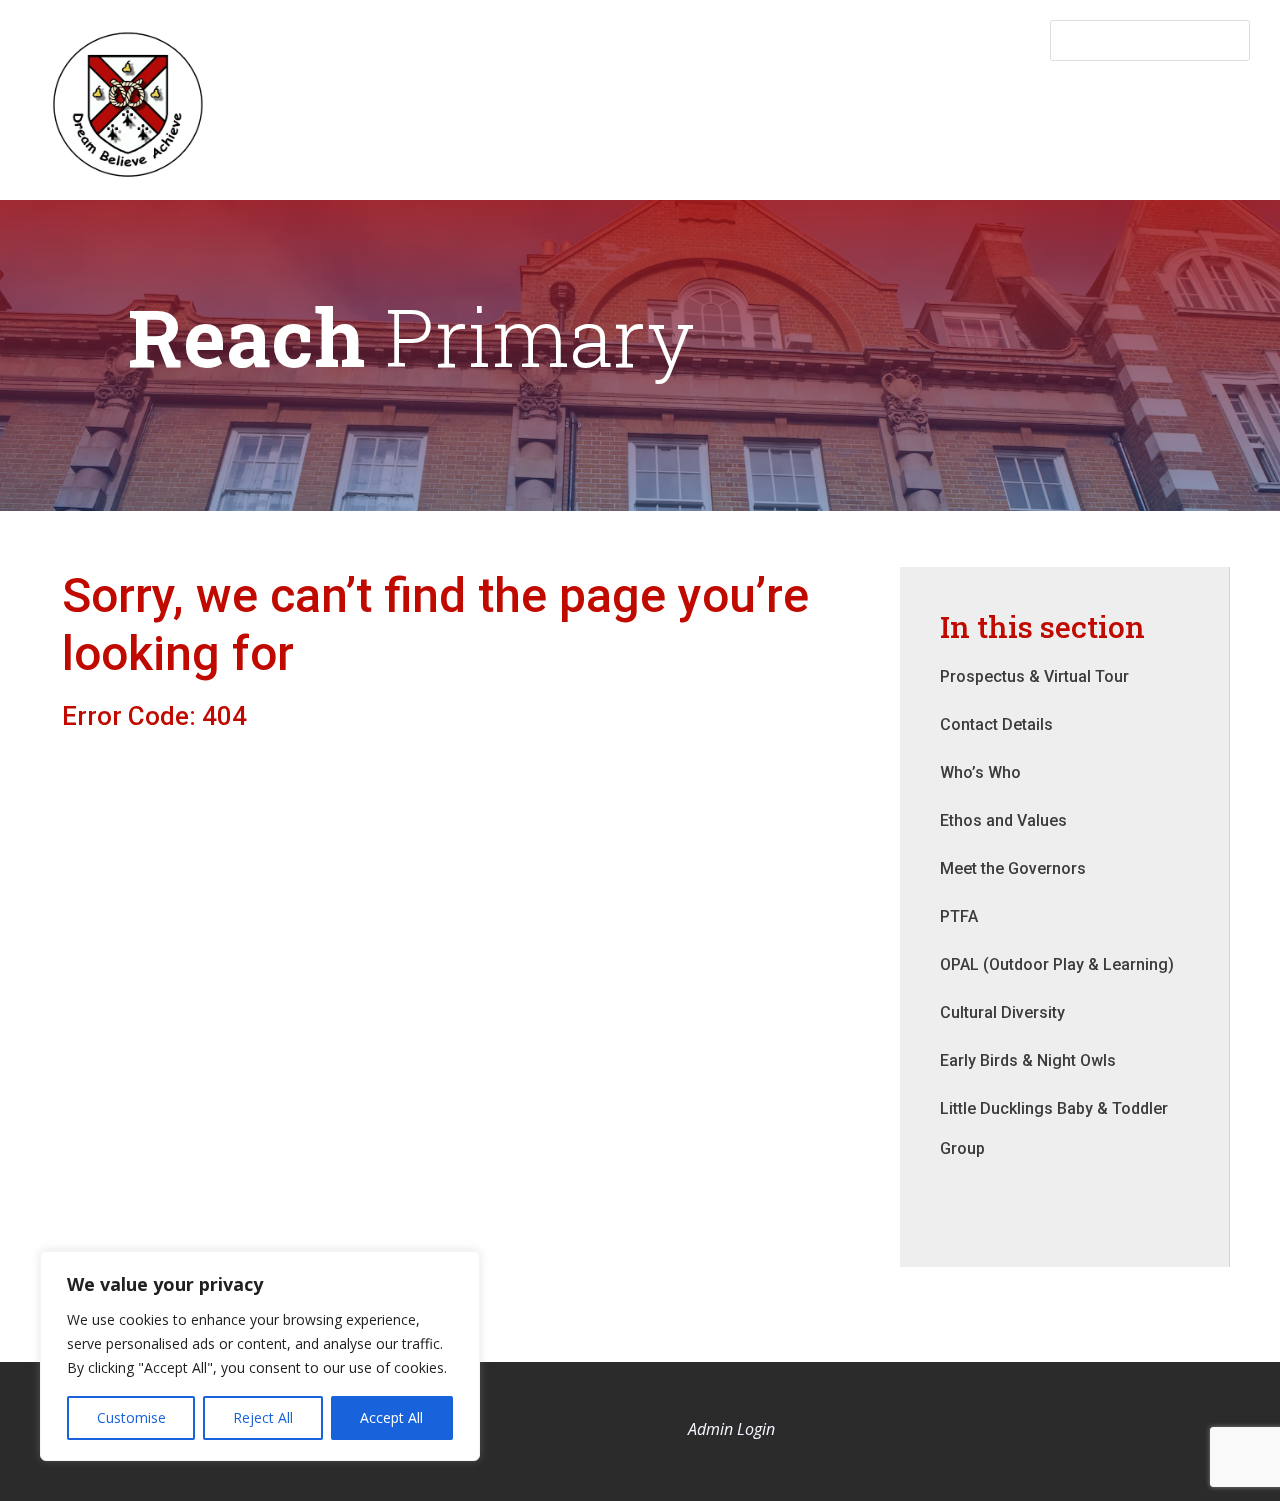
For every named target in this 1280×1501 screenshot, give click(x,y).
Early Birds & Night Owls (1028, 1060)
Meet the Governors (1013, 868)
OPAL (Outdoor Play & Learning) (1057, 964)
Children (1176, 97)
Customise (131, 1417)
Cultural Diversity (1002, 1012)
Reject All (263, 1417)
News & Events (936, 97)
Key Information (769, 97)
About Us (624, 97)
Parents (1068, 97)
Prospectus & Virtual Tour (1034, 676)
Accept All (391, 1417)
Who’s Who (980, 772)
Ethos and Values (1003, 820)
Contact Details (996, 724)
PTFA (959, 916)
